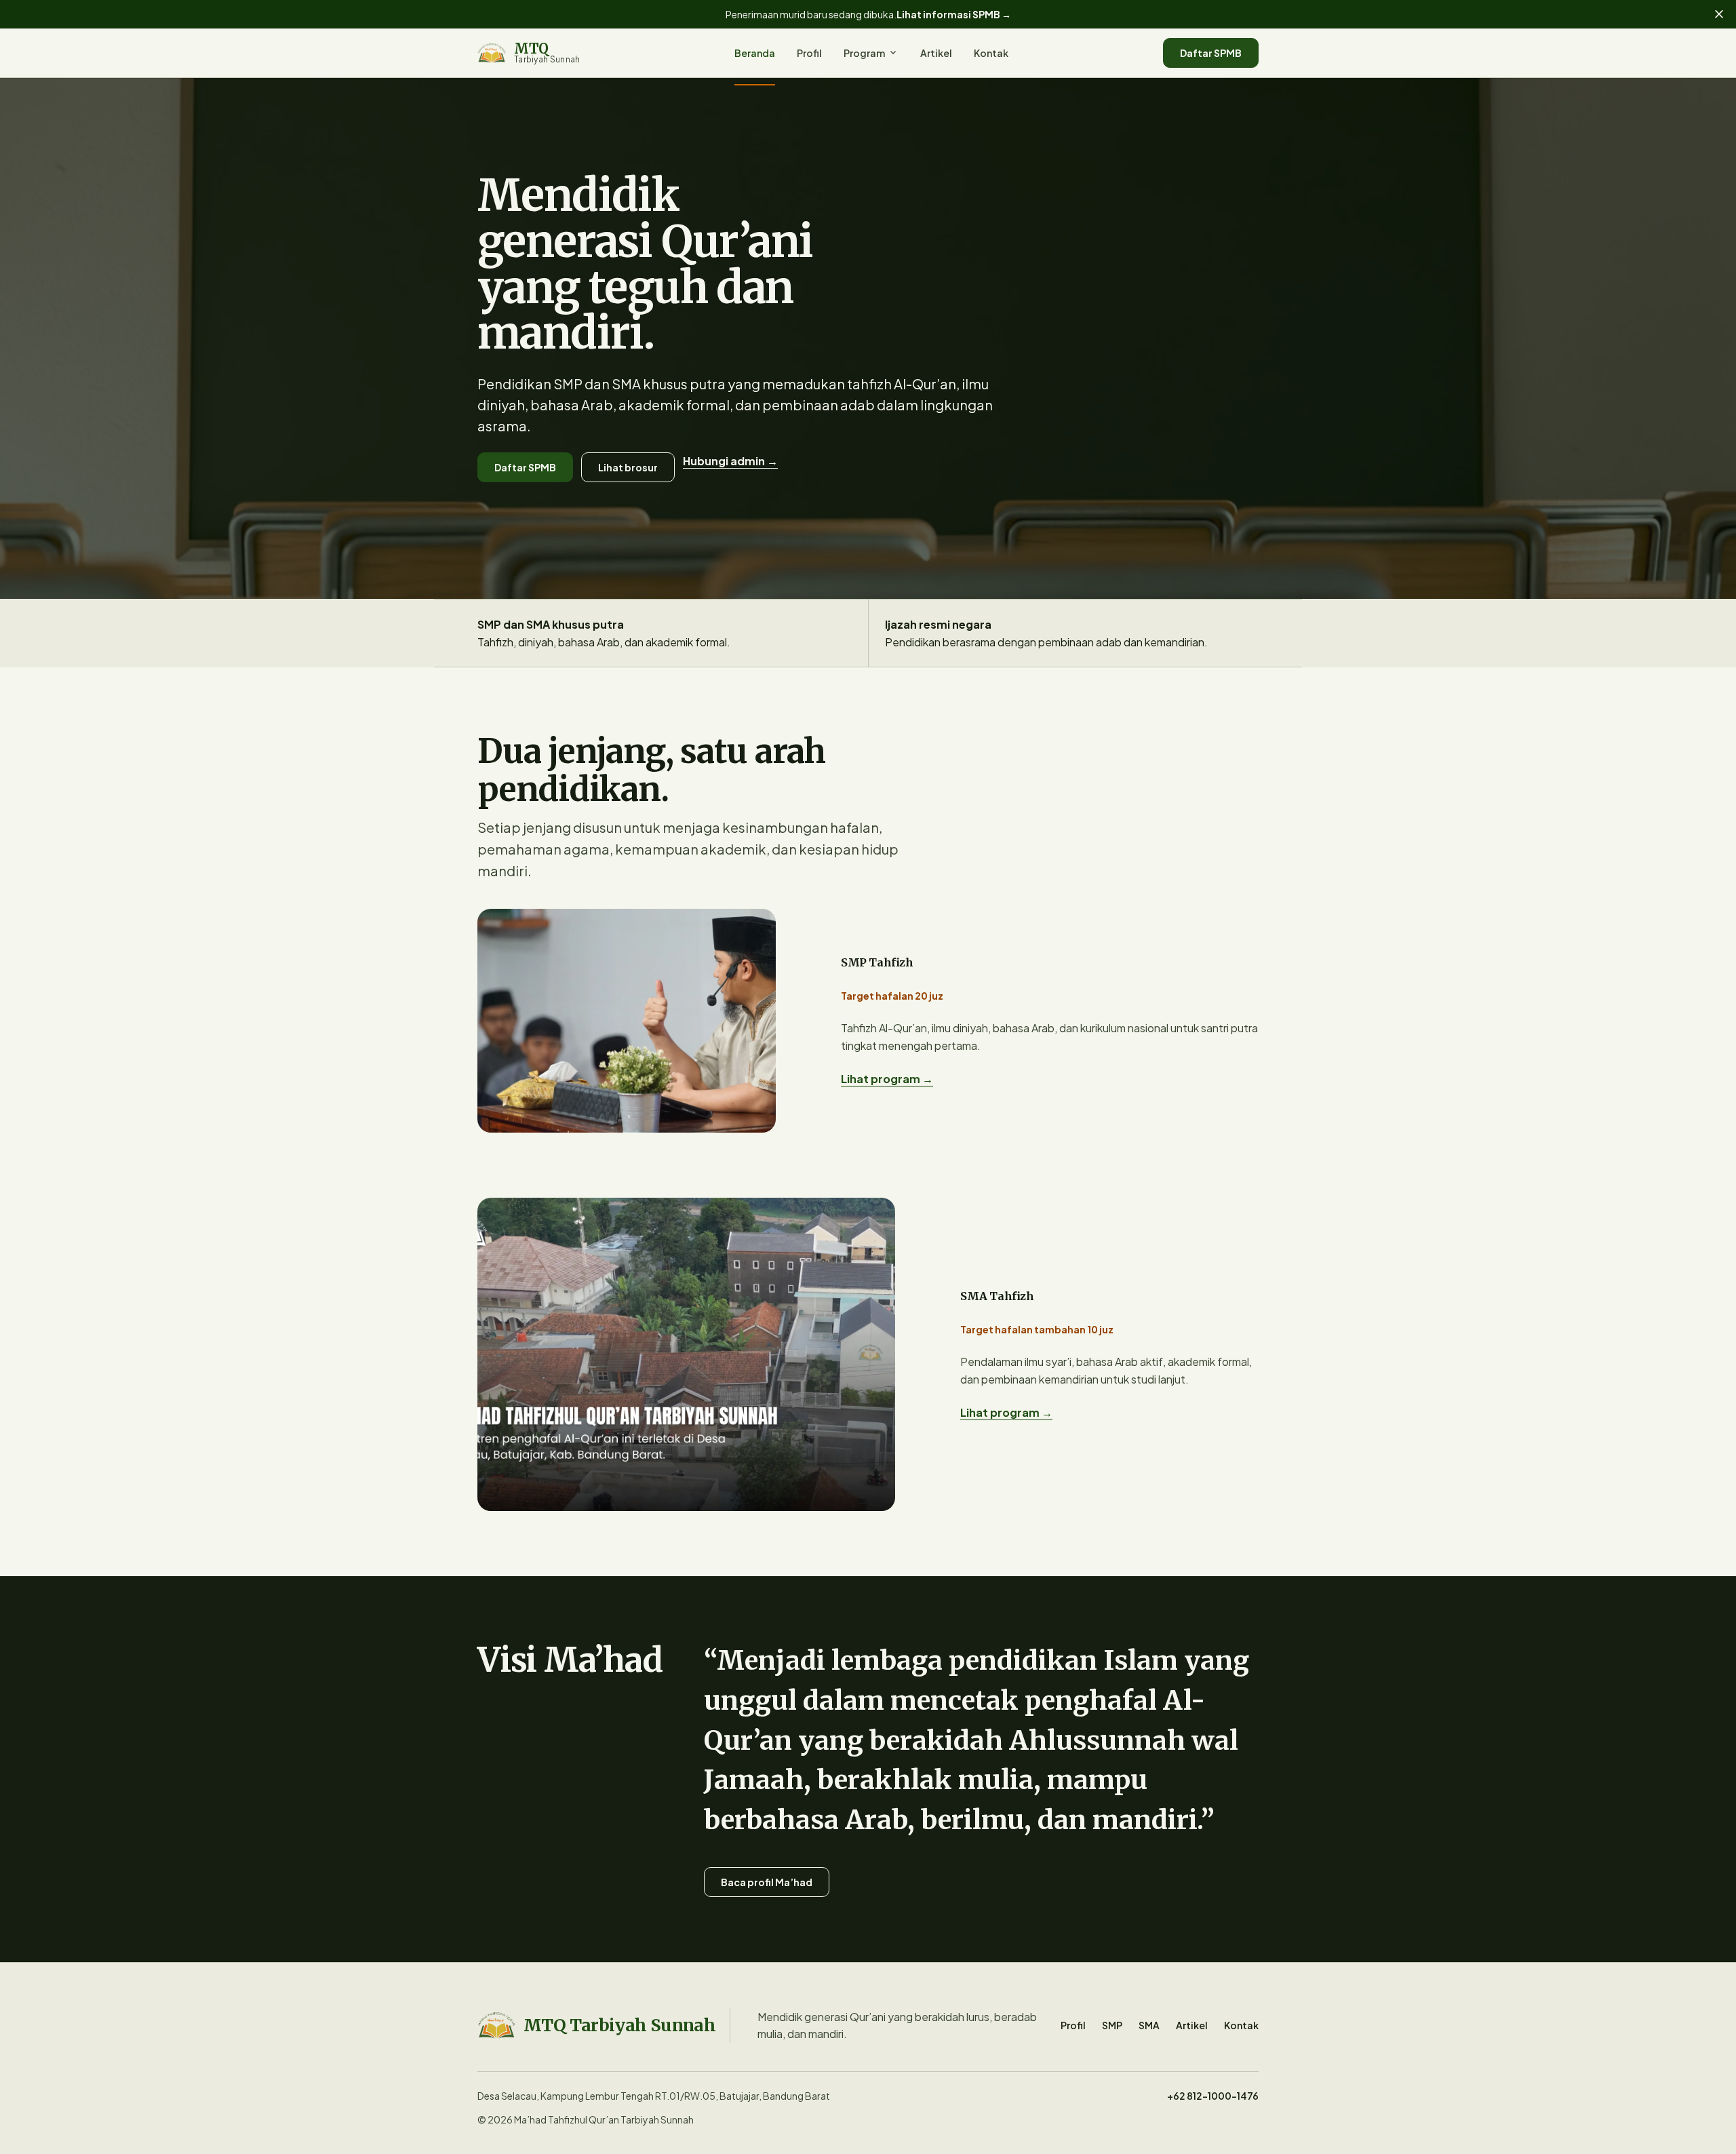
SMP (1112, 2025)
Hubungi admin (730, 461)
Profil (809, 53)
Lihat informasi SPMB (954, 14)
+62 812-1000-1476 (1213, 2096)
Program (871, 53)
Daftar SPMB (1211, 53)
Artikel (936, 53)
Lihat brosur (628, 467)
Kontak (991, 53)
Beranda (755, 53)
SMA (1149, 2025)
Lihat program (887, 1079)
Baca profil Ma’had (767, 1882)
